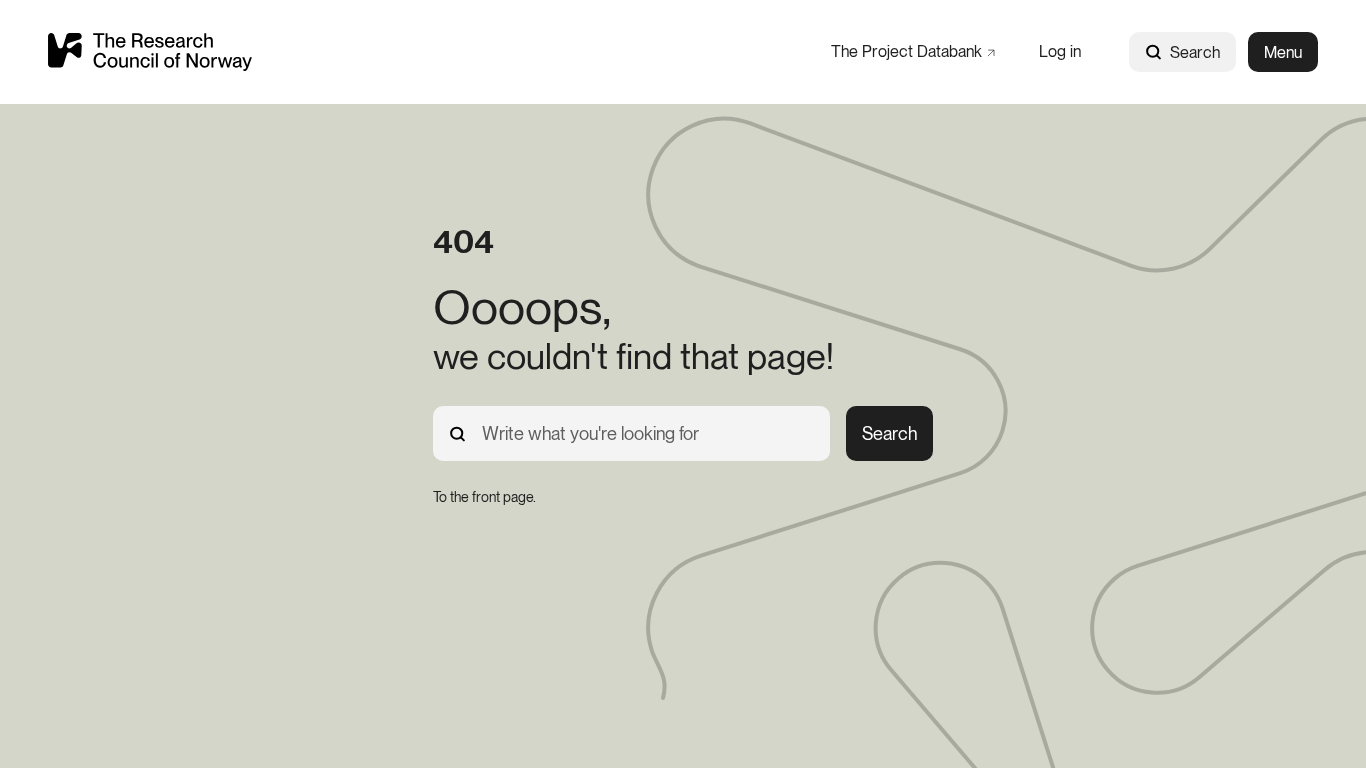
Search (1195, 52)
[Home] (150, 51)
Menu (1283, 52)
